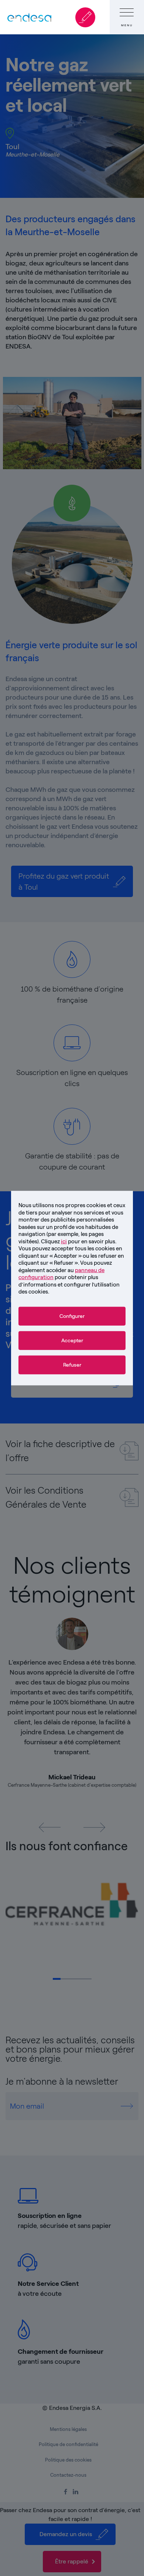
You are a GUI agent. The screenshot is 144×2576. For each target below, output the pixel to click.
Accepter (72, 1340)
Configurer (72, 1316)
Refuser (72, 1365)
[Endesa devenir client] (85, 17)
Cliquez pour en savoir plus (78, 1241)
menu (127, 25)
